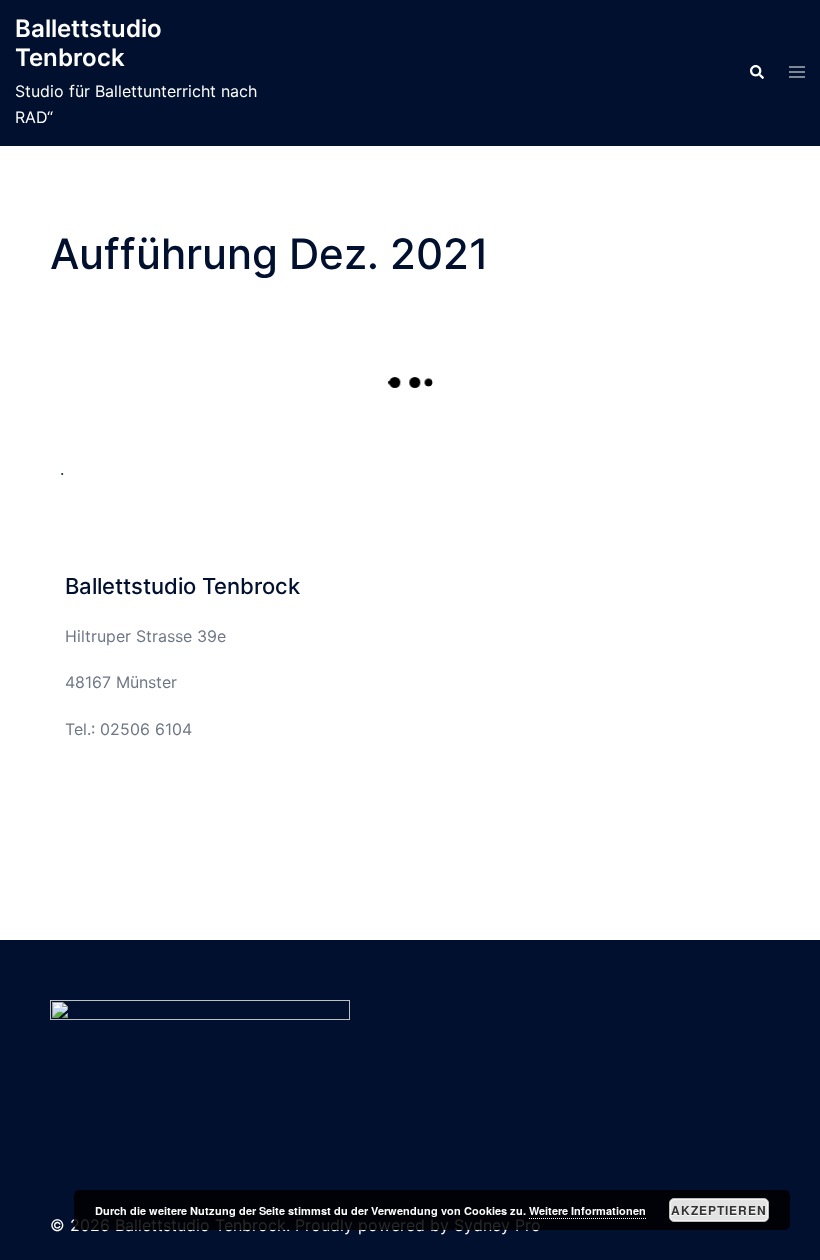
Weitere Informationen (587, 1210)
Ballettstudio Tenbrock (88, 43)
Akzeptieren (719, 1210)
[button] (756, 73)
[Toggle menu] (797, 73)
